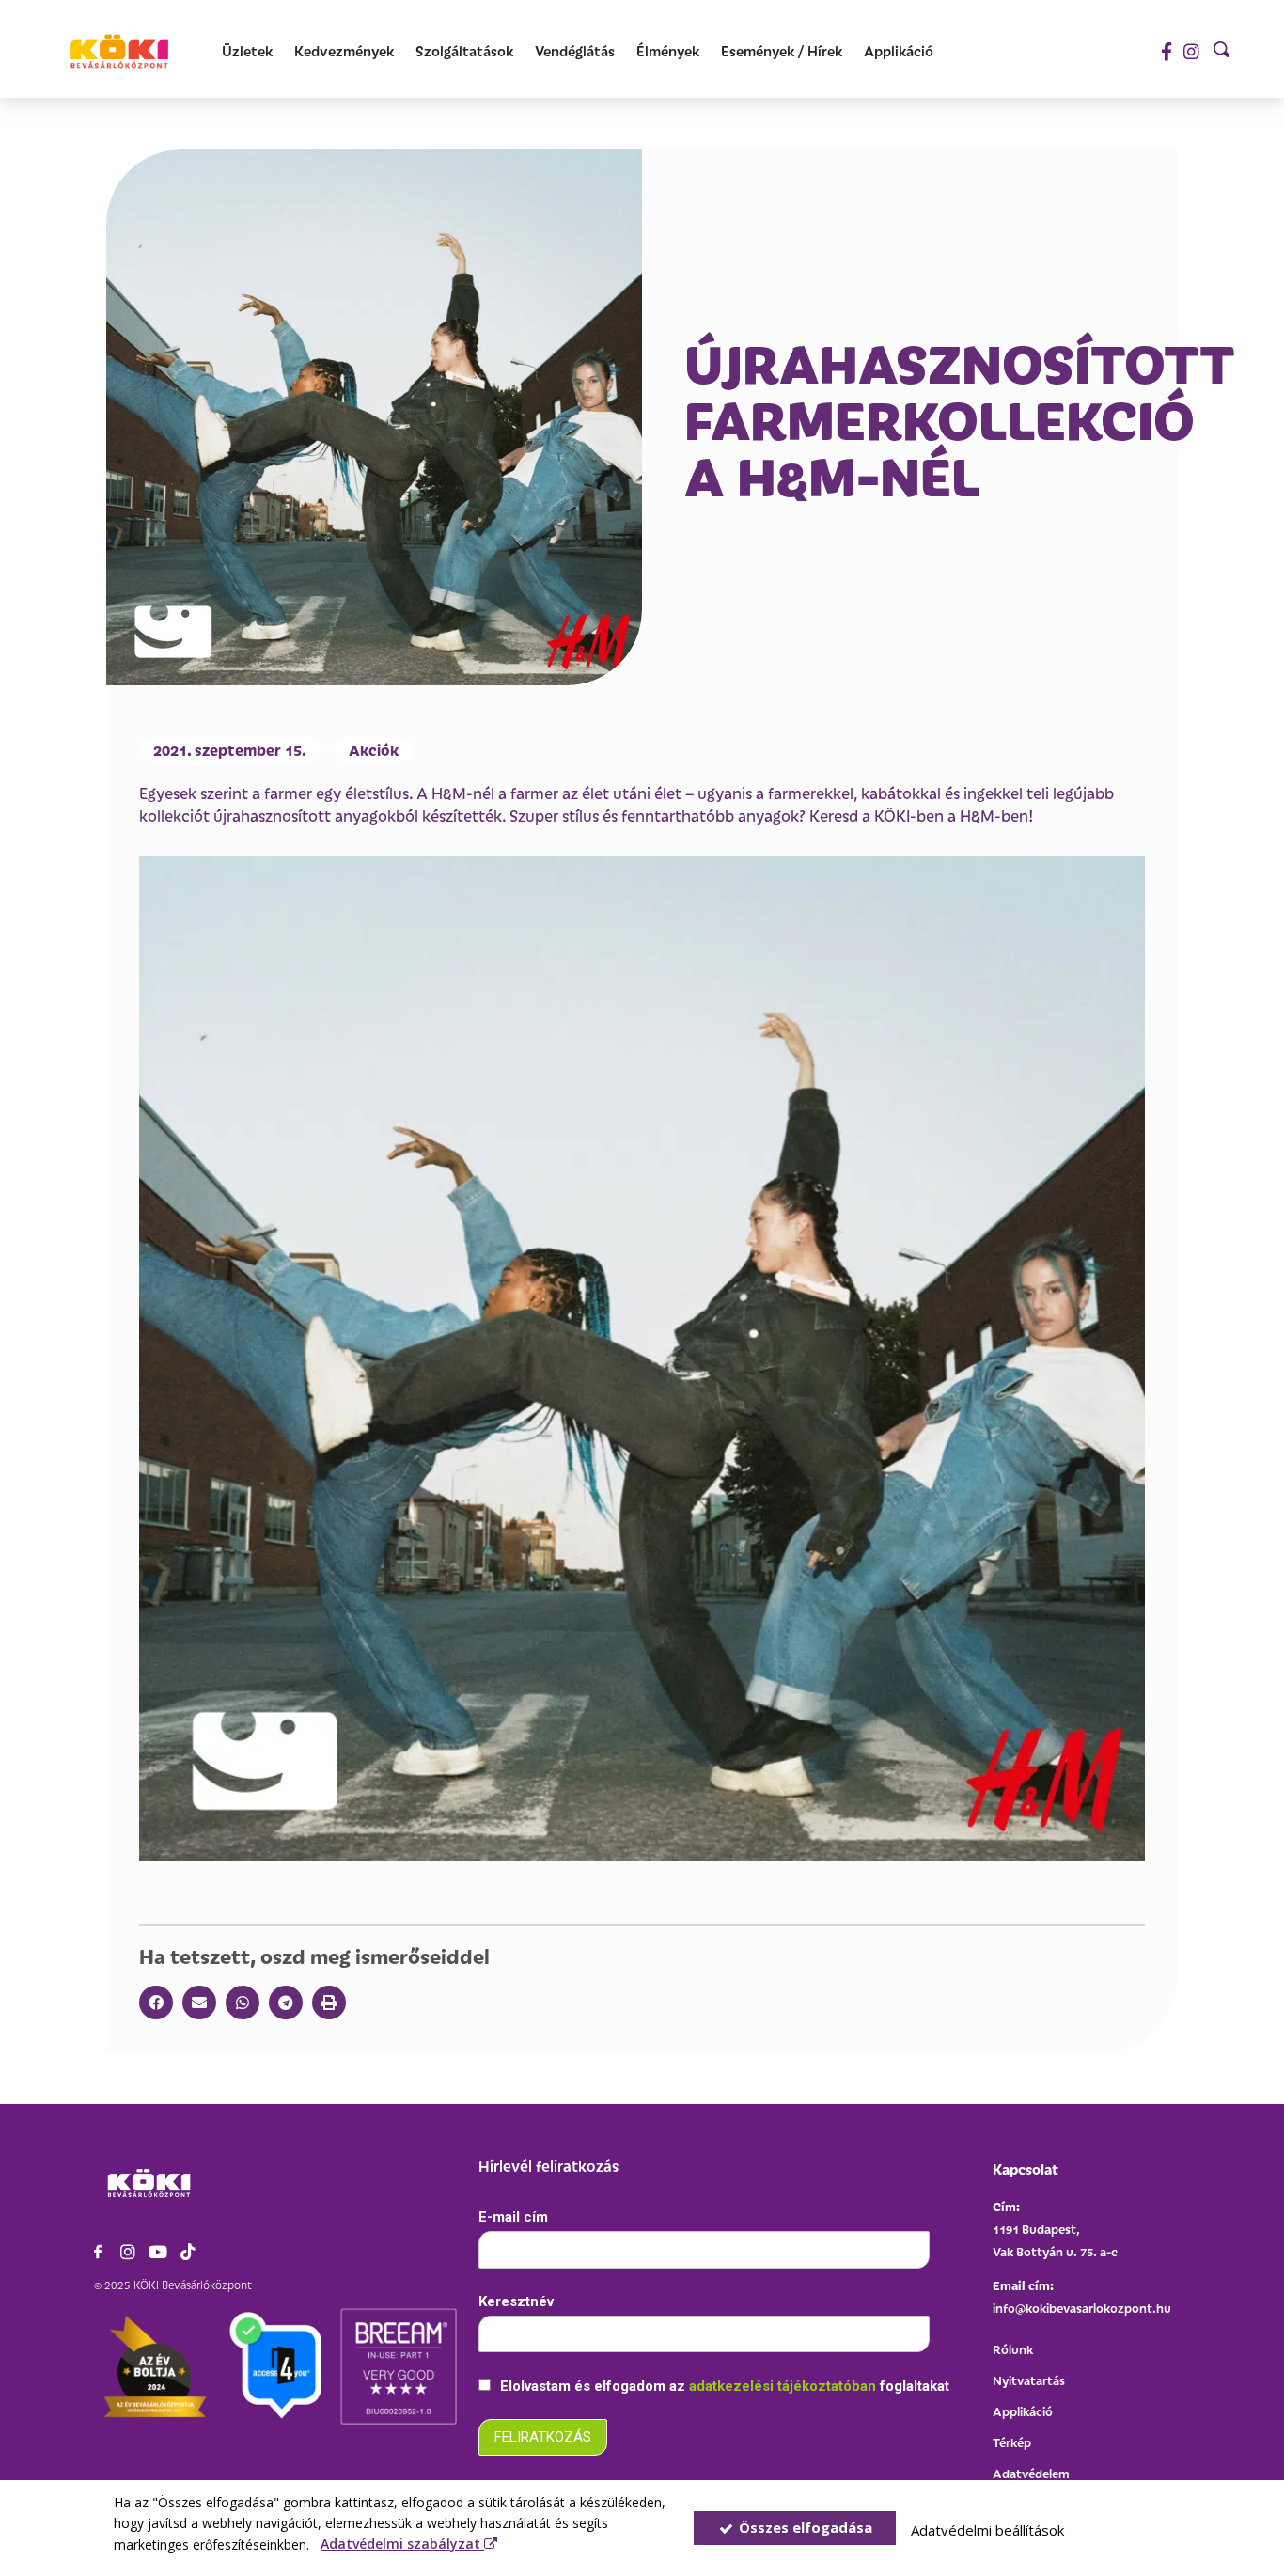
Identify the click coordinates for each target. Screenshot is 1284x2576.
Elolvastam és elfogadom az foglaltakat (723, 2386)
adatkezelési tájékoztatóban (784, 2386)
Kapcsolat (1026, 2168)
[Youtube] (158, 2252)
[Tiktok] (188, 2252)
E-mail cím (513, 2217)
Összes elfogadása (804, 2527)
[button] (156, 2003)
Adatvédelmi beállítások (987, 2530)
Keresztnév (516, 2301)
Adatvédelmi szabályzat (402, 2544)
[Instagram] (1191, 51)
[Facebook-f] (1166, 51)
